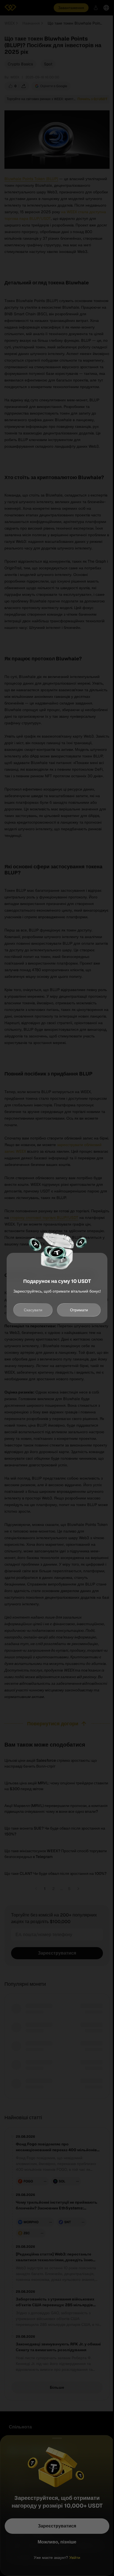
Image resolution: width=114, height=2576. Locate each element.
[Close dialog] (57, 2438)
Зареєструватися (57, 2526)
